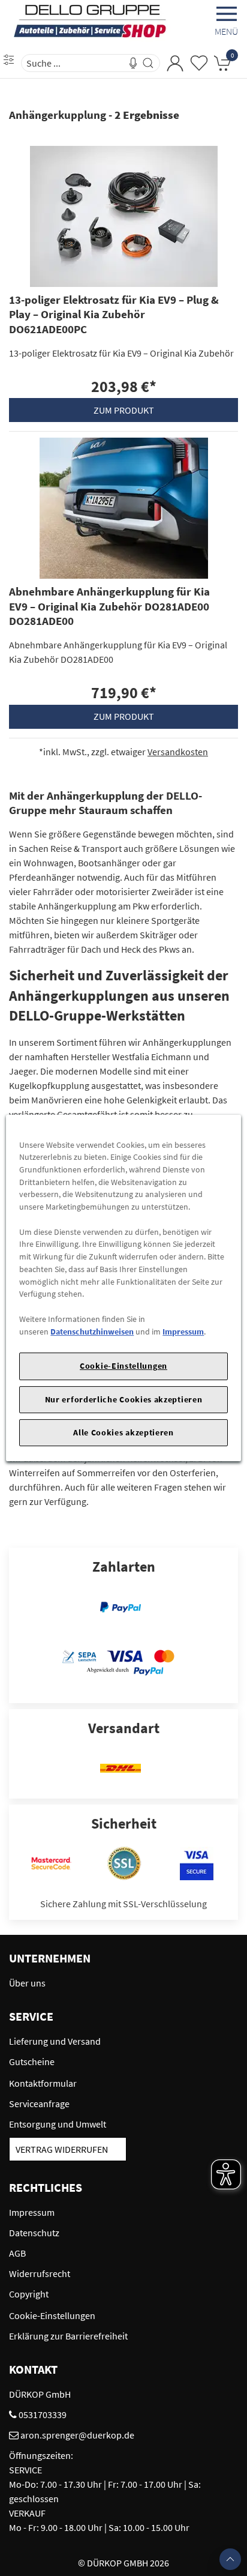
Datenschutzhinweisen (92, 1332)
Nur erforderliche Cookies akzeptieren (124, 1399)
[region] (123, 1288)
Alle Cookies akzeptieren (123, 1432)
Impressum (183, 1332)
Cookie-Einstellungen (123, 1366)
